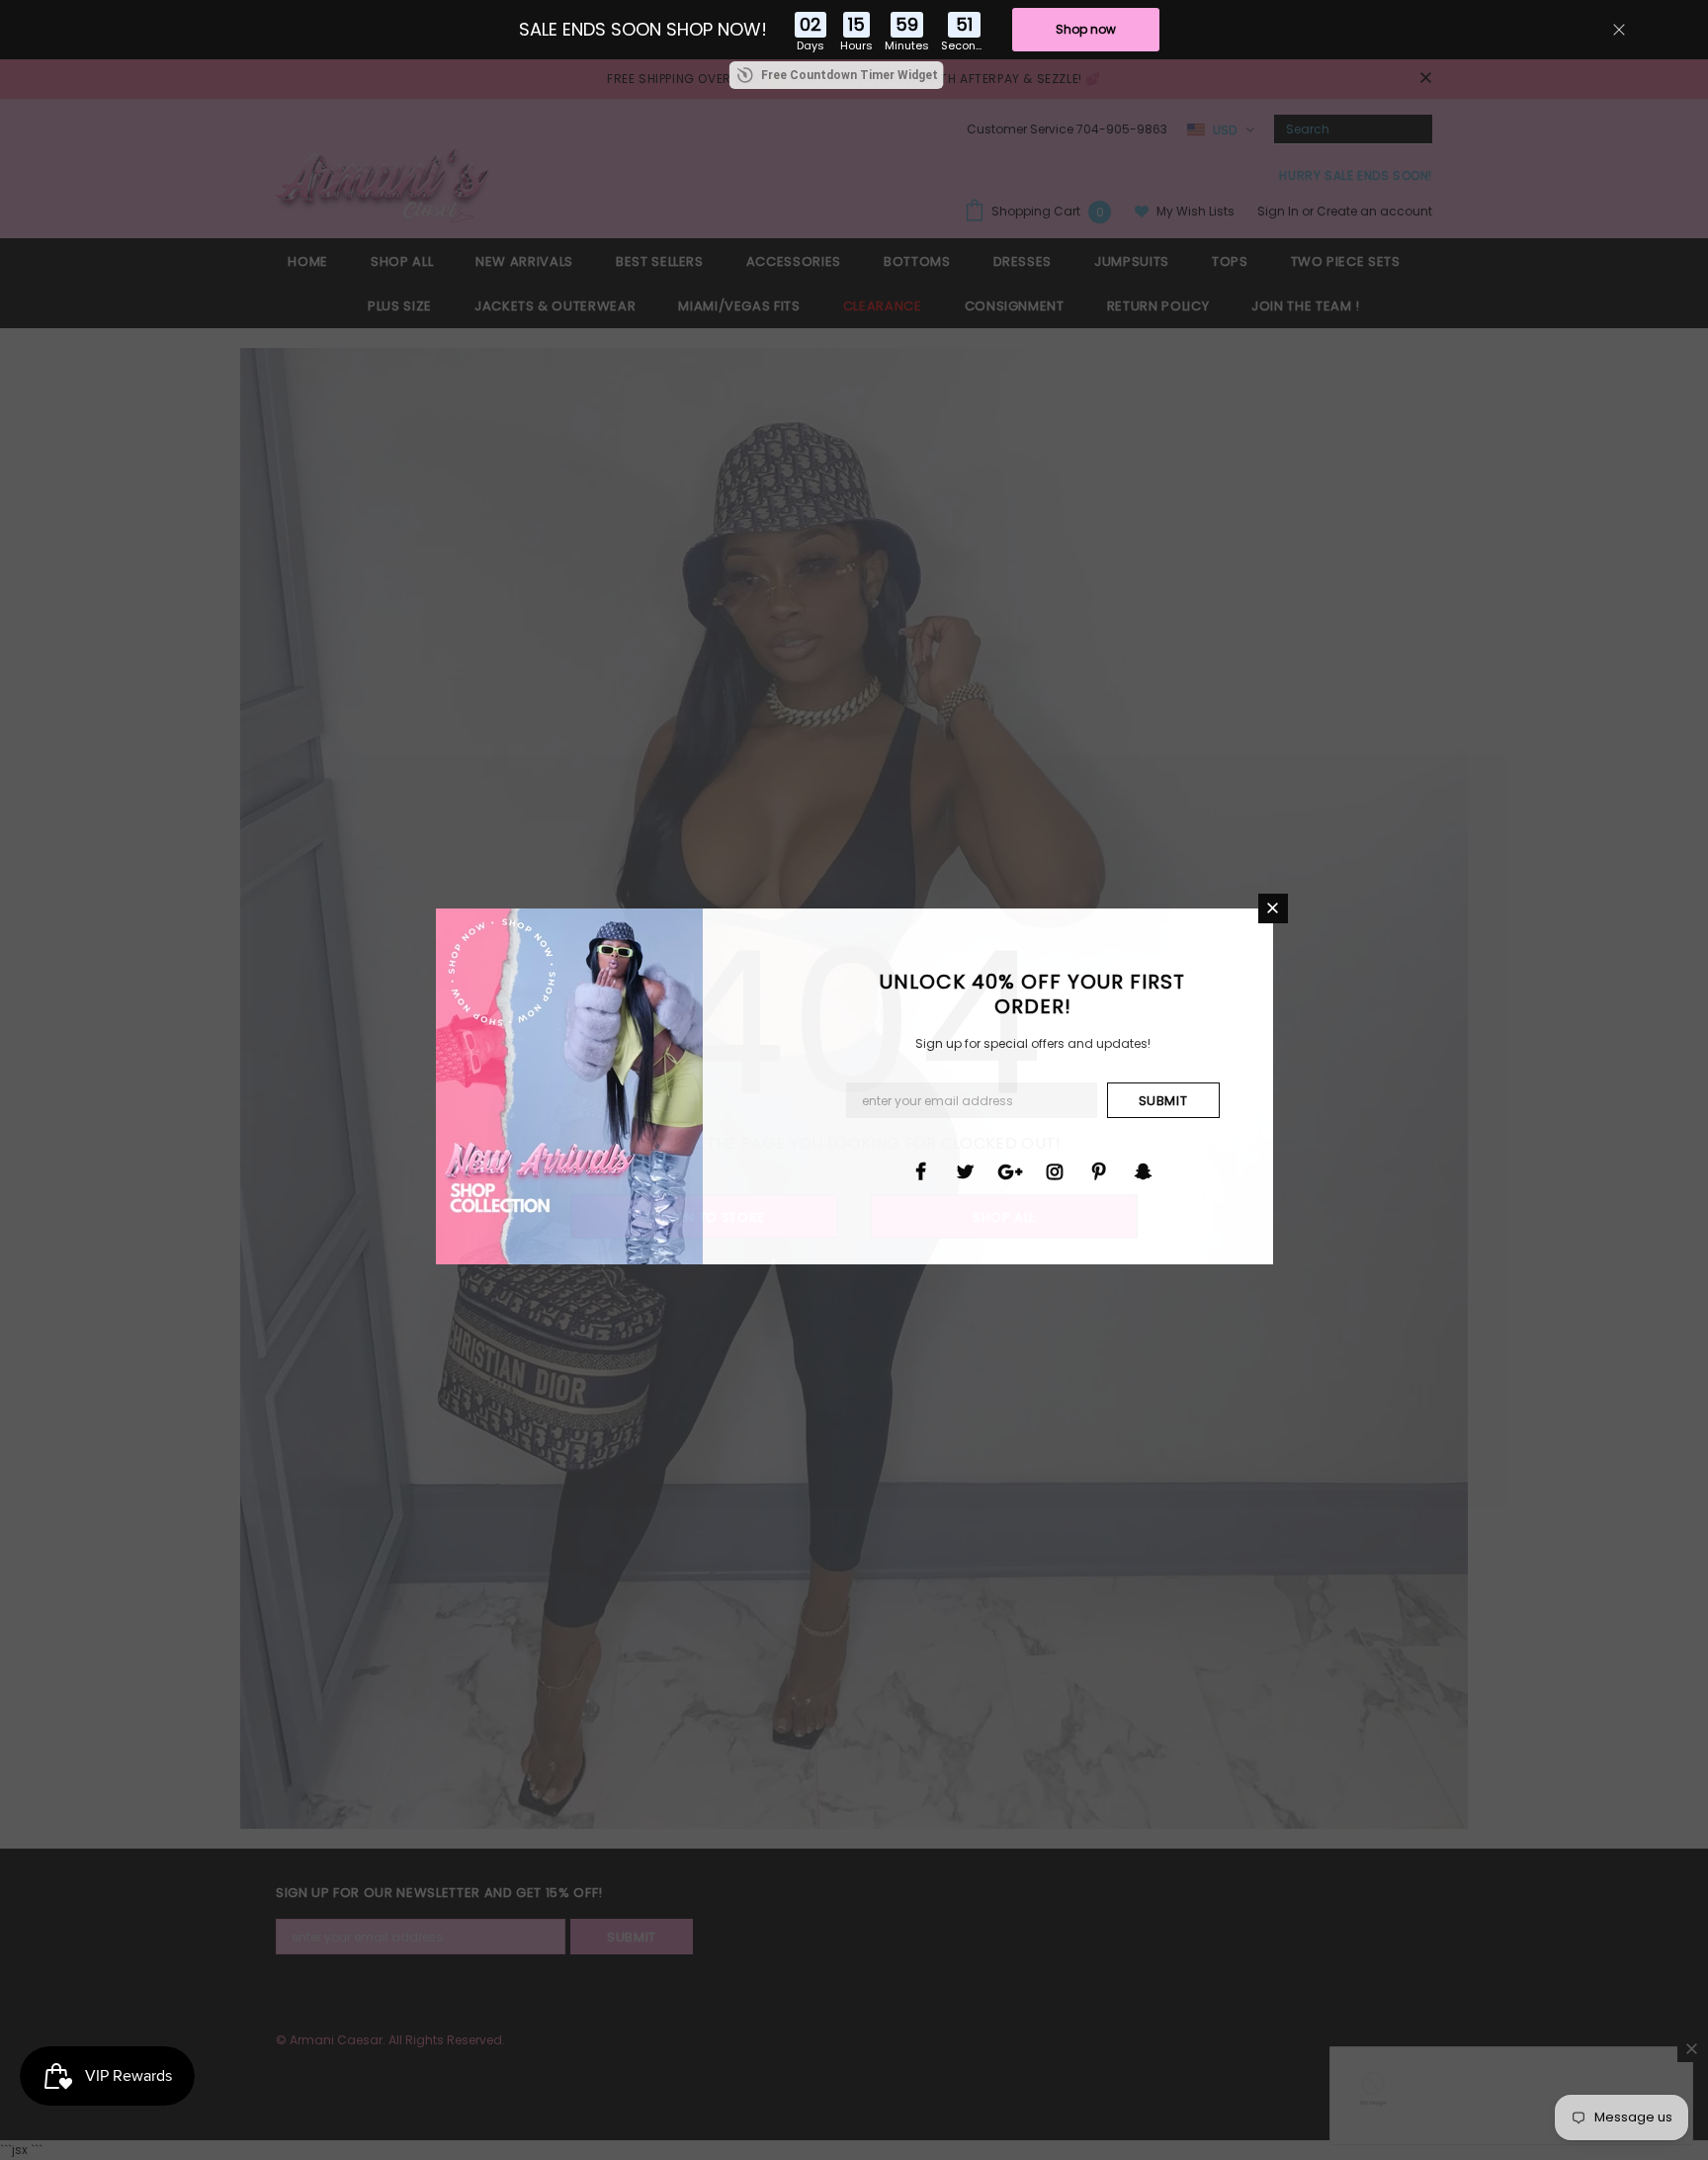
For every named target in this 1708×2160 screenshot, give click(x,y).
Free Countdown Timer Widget (850, 75)
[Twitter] (966, 1170)
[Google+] (1010, 1170)
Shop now (1086, 29)
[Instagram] (1055, 1170)
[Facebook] (921, 1170)
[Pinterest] (1099, 1170)
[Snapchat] (1144, 1170)
